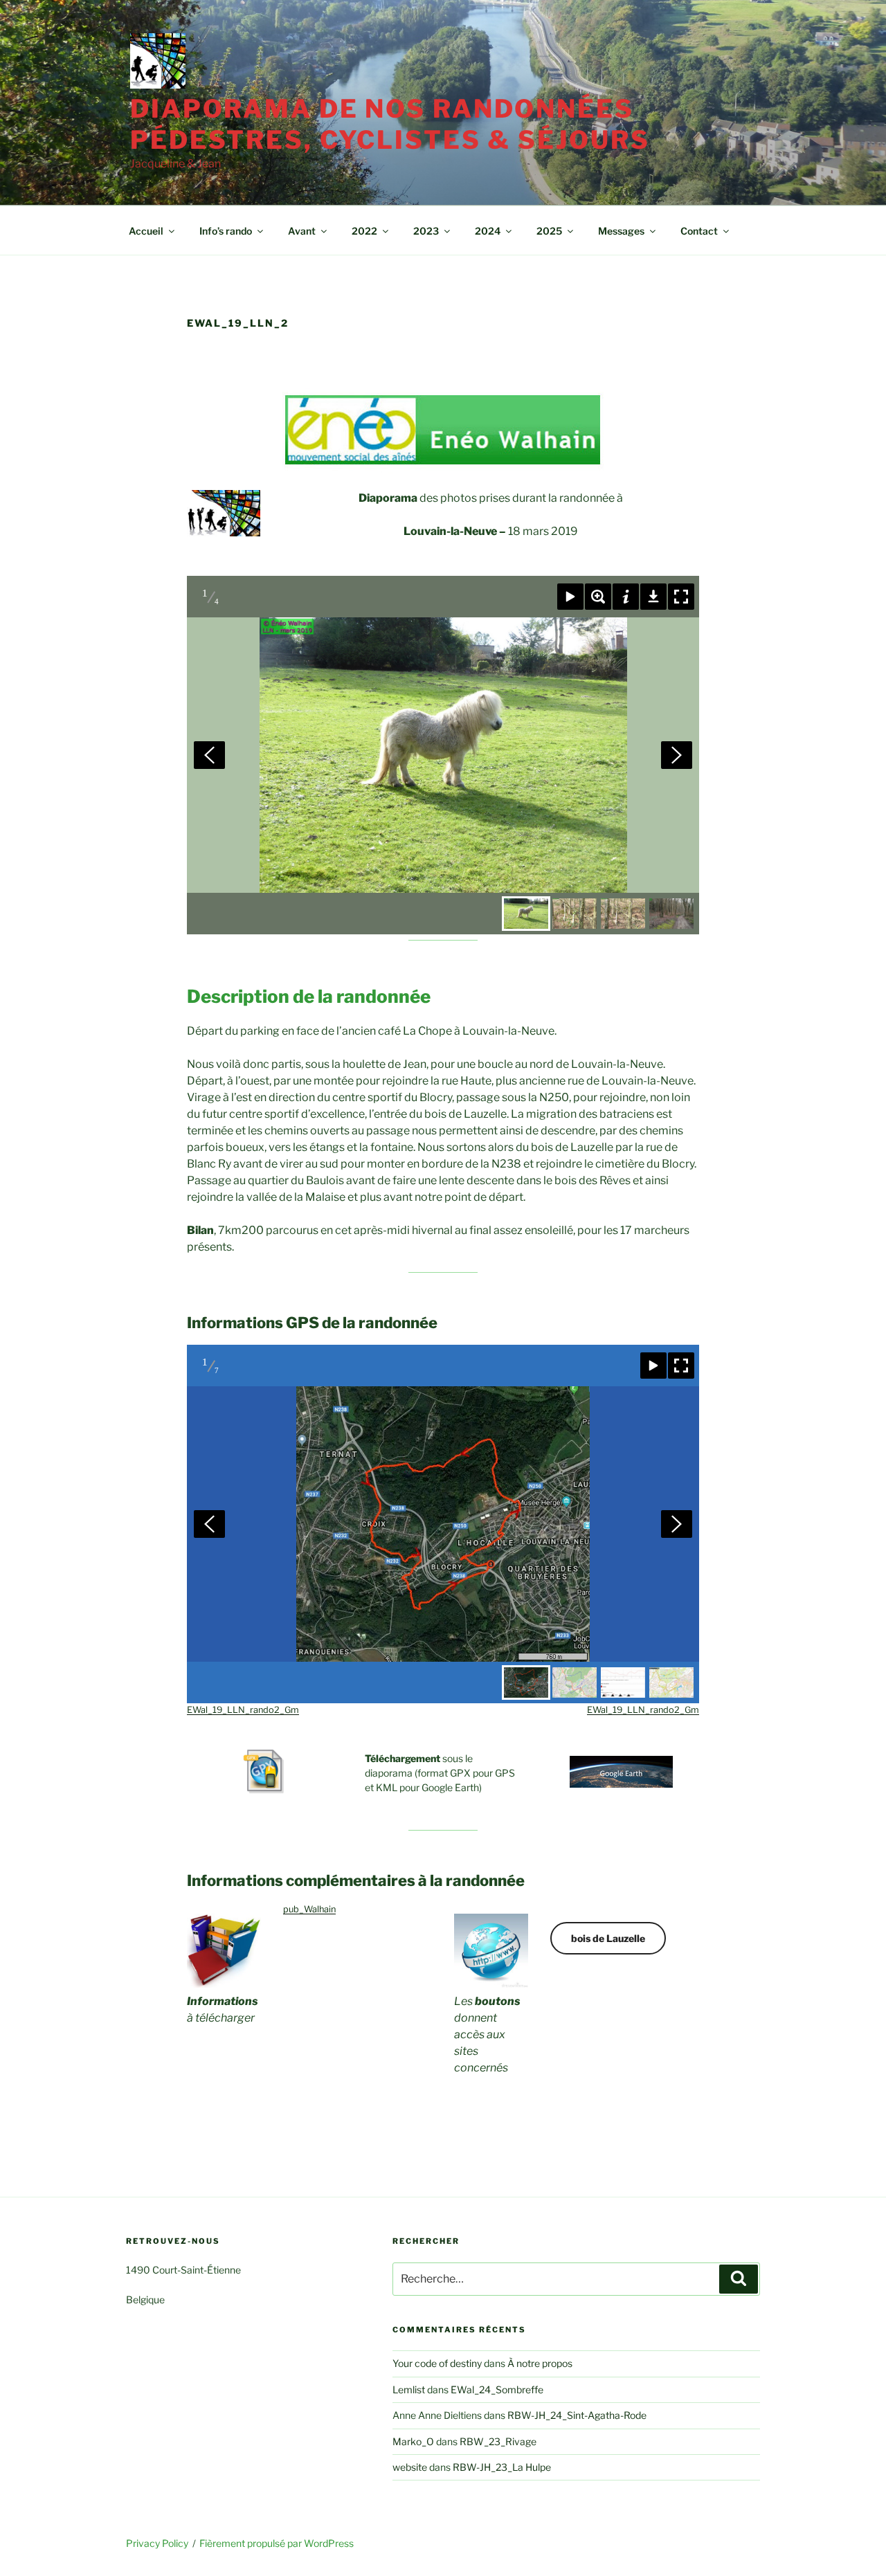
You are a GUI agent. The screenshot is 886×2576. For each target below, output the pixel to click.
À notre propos (540, 2363)
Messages (621, 231)
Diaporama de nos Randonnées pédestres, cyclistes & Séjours (390, 124)
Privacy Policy (157, 2543)
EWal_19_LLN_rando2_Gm (243, 1710)
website (410, 2467)
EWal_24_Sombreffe (497, 2389)
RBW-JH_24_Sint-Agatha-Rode (577, 2415)
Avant (302, 231)
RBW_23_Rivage (498, 2441)
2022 (364, 231)
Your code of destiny (437, 2363)
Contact (699, 231)
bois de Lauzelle (608, 1938)
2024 (488, 231)
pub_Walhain (309, 1909)
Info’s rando (226, 231)
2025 (549, 231)
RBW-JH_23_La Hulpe (502, 2467)
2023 (426, 231)
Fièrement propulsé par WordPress (277, 2543)
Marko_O (413, 2441)
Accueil (146, 231)
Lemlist (409, 2389)
